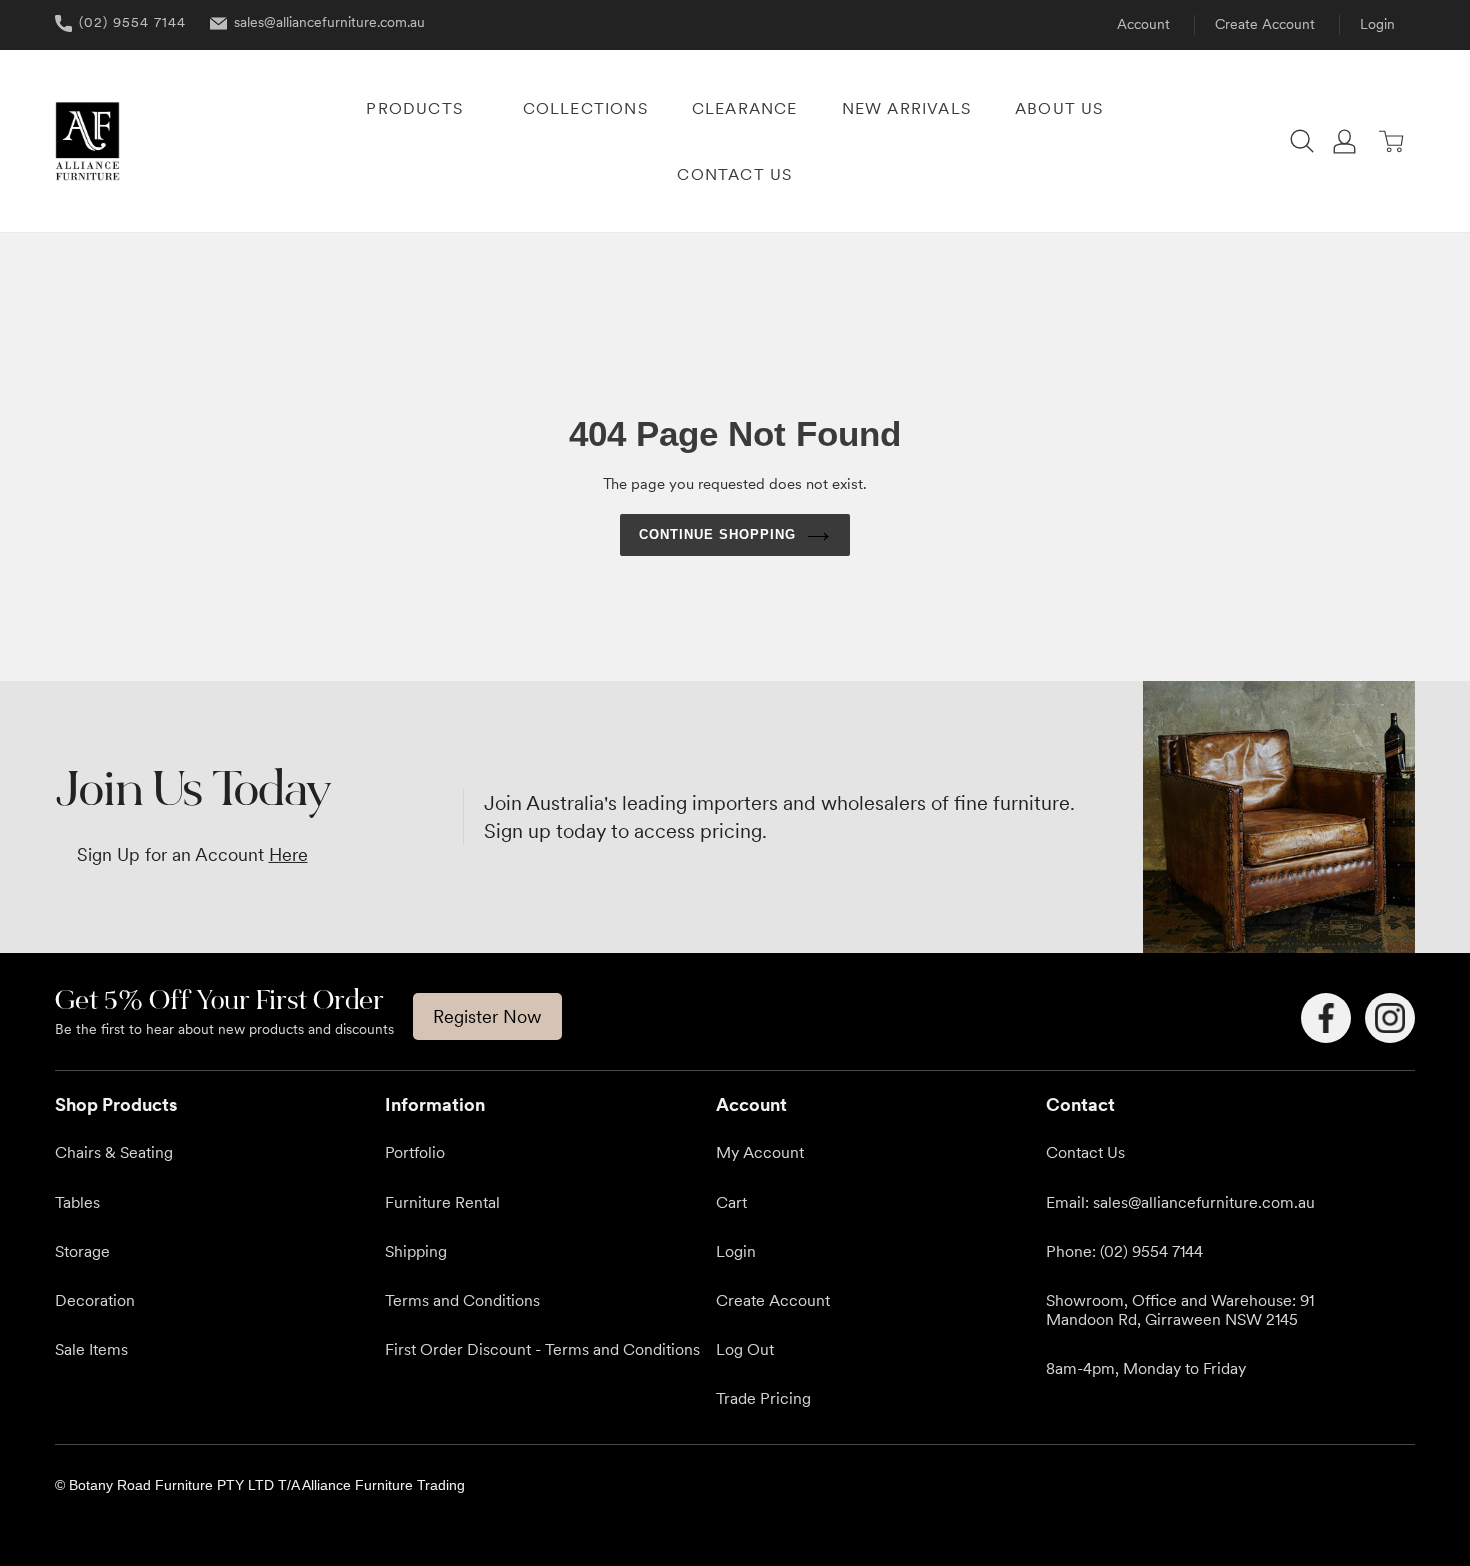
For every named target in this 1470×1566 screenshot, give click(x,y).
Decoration (95, 1300)
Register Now (487, 1016)
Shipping (416, 1251)
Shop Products (116, 1104)
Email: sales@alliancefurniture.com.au (1180, 1202)
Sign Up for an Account (192, 854)
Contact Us (1085, 1152)
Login (1377, 24)
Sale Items (91, 1349)
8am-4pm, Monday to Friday (1146, 1368)
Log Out (745, 1349)
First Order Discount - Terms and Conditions (542, 1349)
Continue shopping (718, 534)
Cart (731, 1202)
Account (1143, 24)
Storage (82, 1251)
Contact (1080, 1104)
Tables (77, 1202)
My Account (760, 1152)
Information (435, 1104)
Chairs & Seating (114, 1152)
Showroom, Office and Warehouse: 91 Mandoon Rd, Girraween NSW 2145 (1180, 1309)
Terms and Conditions (462, 1300)
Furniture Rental (442, 1202)
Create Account (1265, 24)
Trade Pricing (763, 1398)
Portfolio (415, 1152)
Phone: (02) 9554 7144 (1124, 1251)
